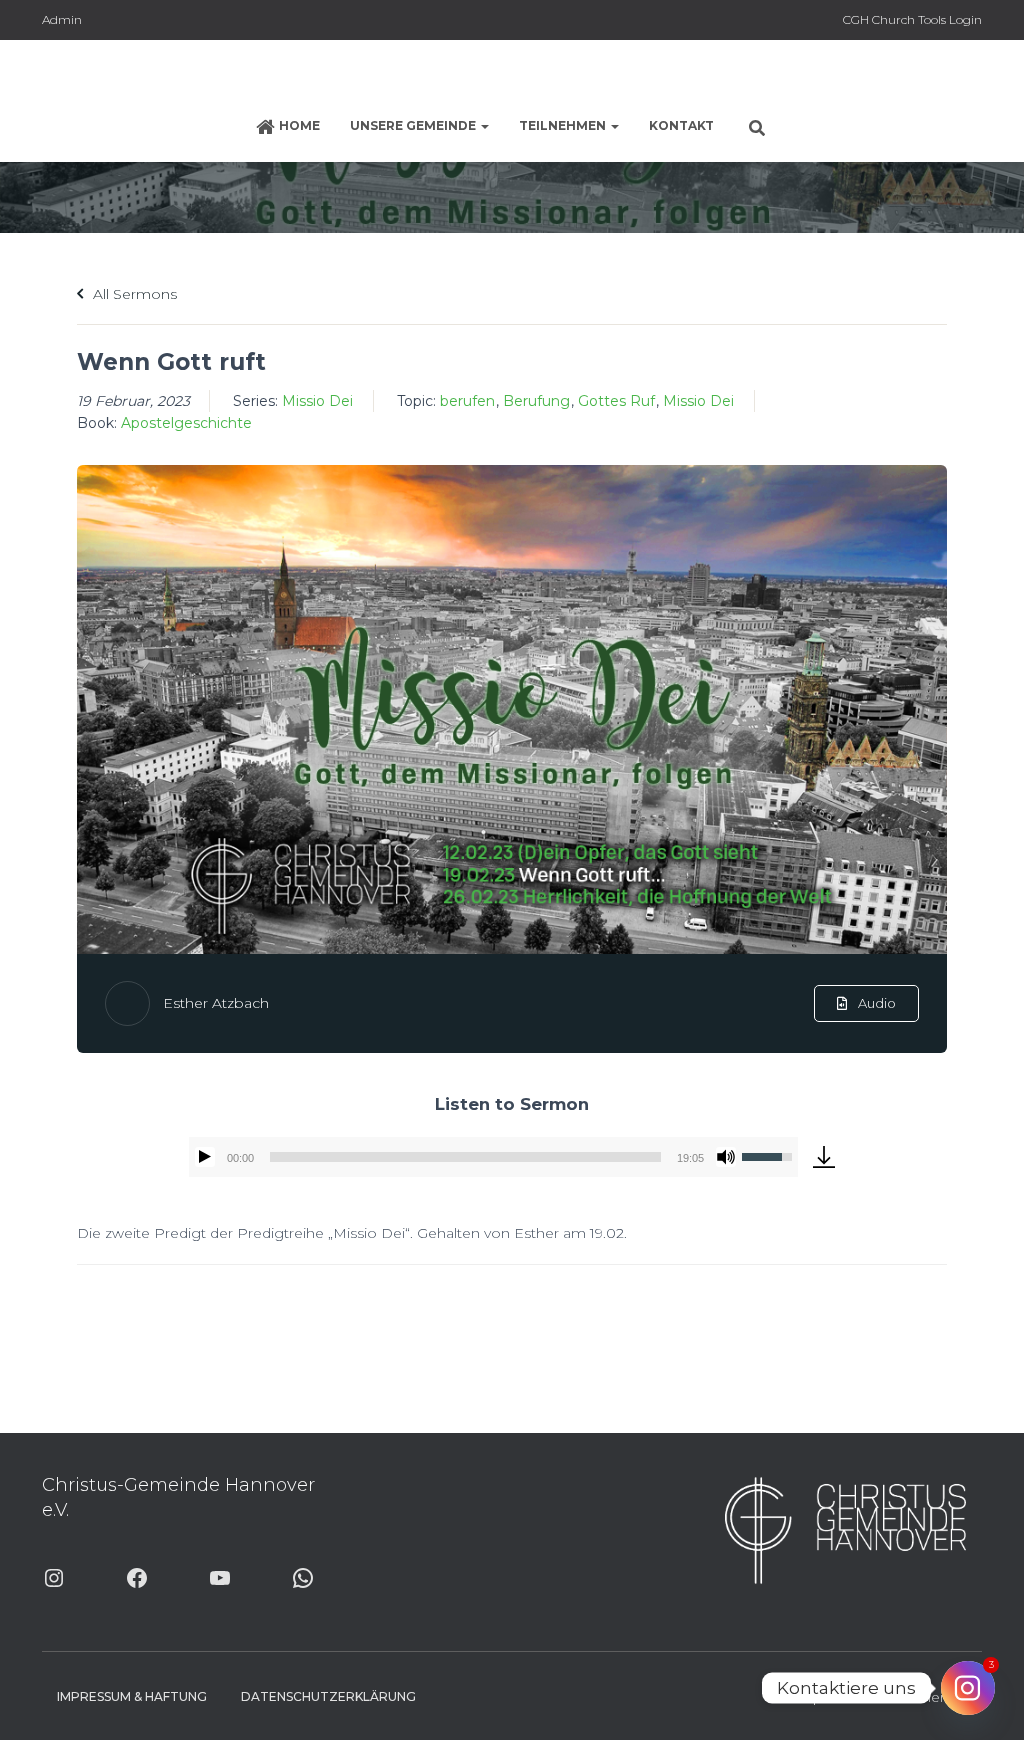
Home (299, 125)
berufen (467, 401)
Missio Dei (317, 401)
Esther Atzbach (216, 1003)
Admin (62, 19)
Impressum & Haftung (132, 1696)
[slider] (465, 1157)
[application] (493, 1157)
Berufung (536, 401)
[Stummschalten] (726, 1157)
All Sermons (133, 294)
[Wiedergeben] (205, 1157)
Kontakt (681, 125)
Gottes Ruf (616, 401)
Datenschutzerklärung (328, 1696)
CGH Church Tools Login (912, 19)
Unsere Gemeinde (414, 125)
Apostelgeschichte (186, 423)
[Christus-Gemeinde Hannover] (511, 75)
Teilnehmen (564, 125)
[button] (484, 125)
